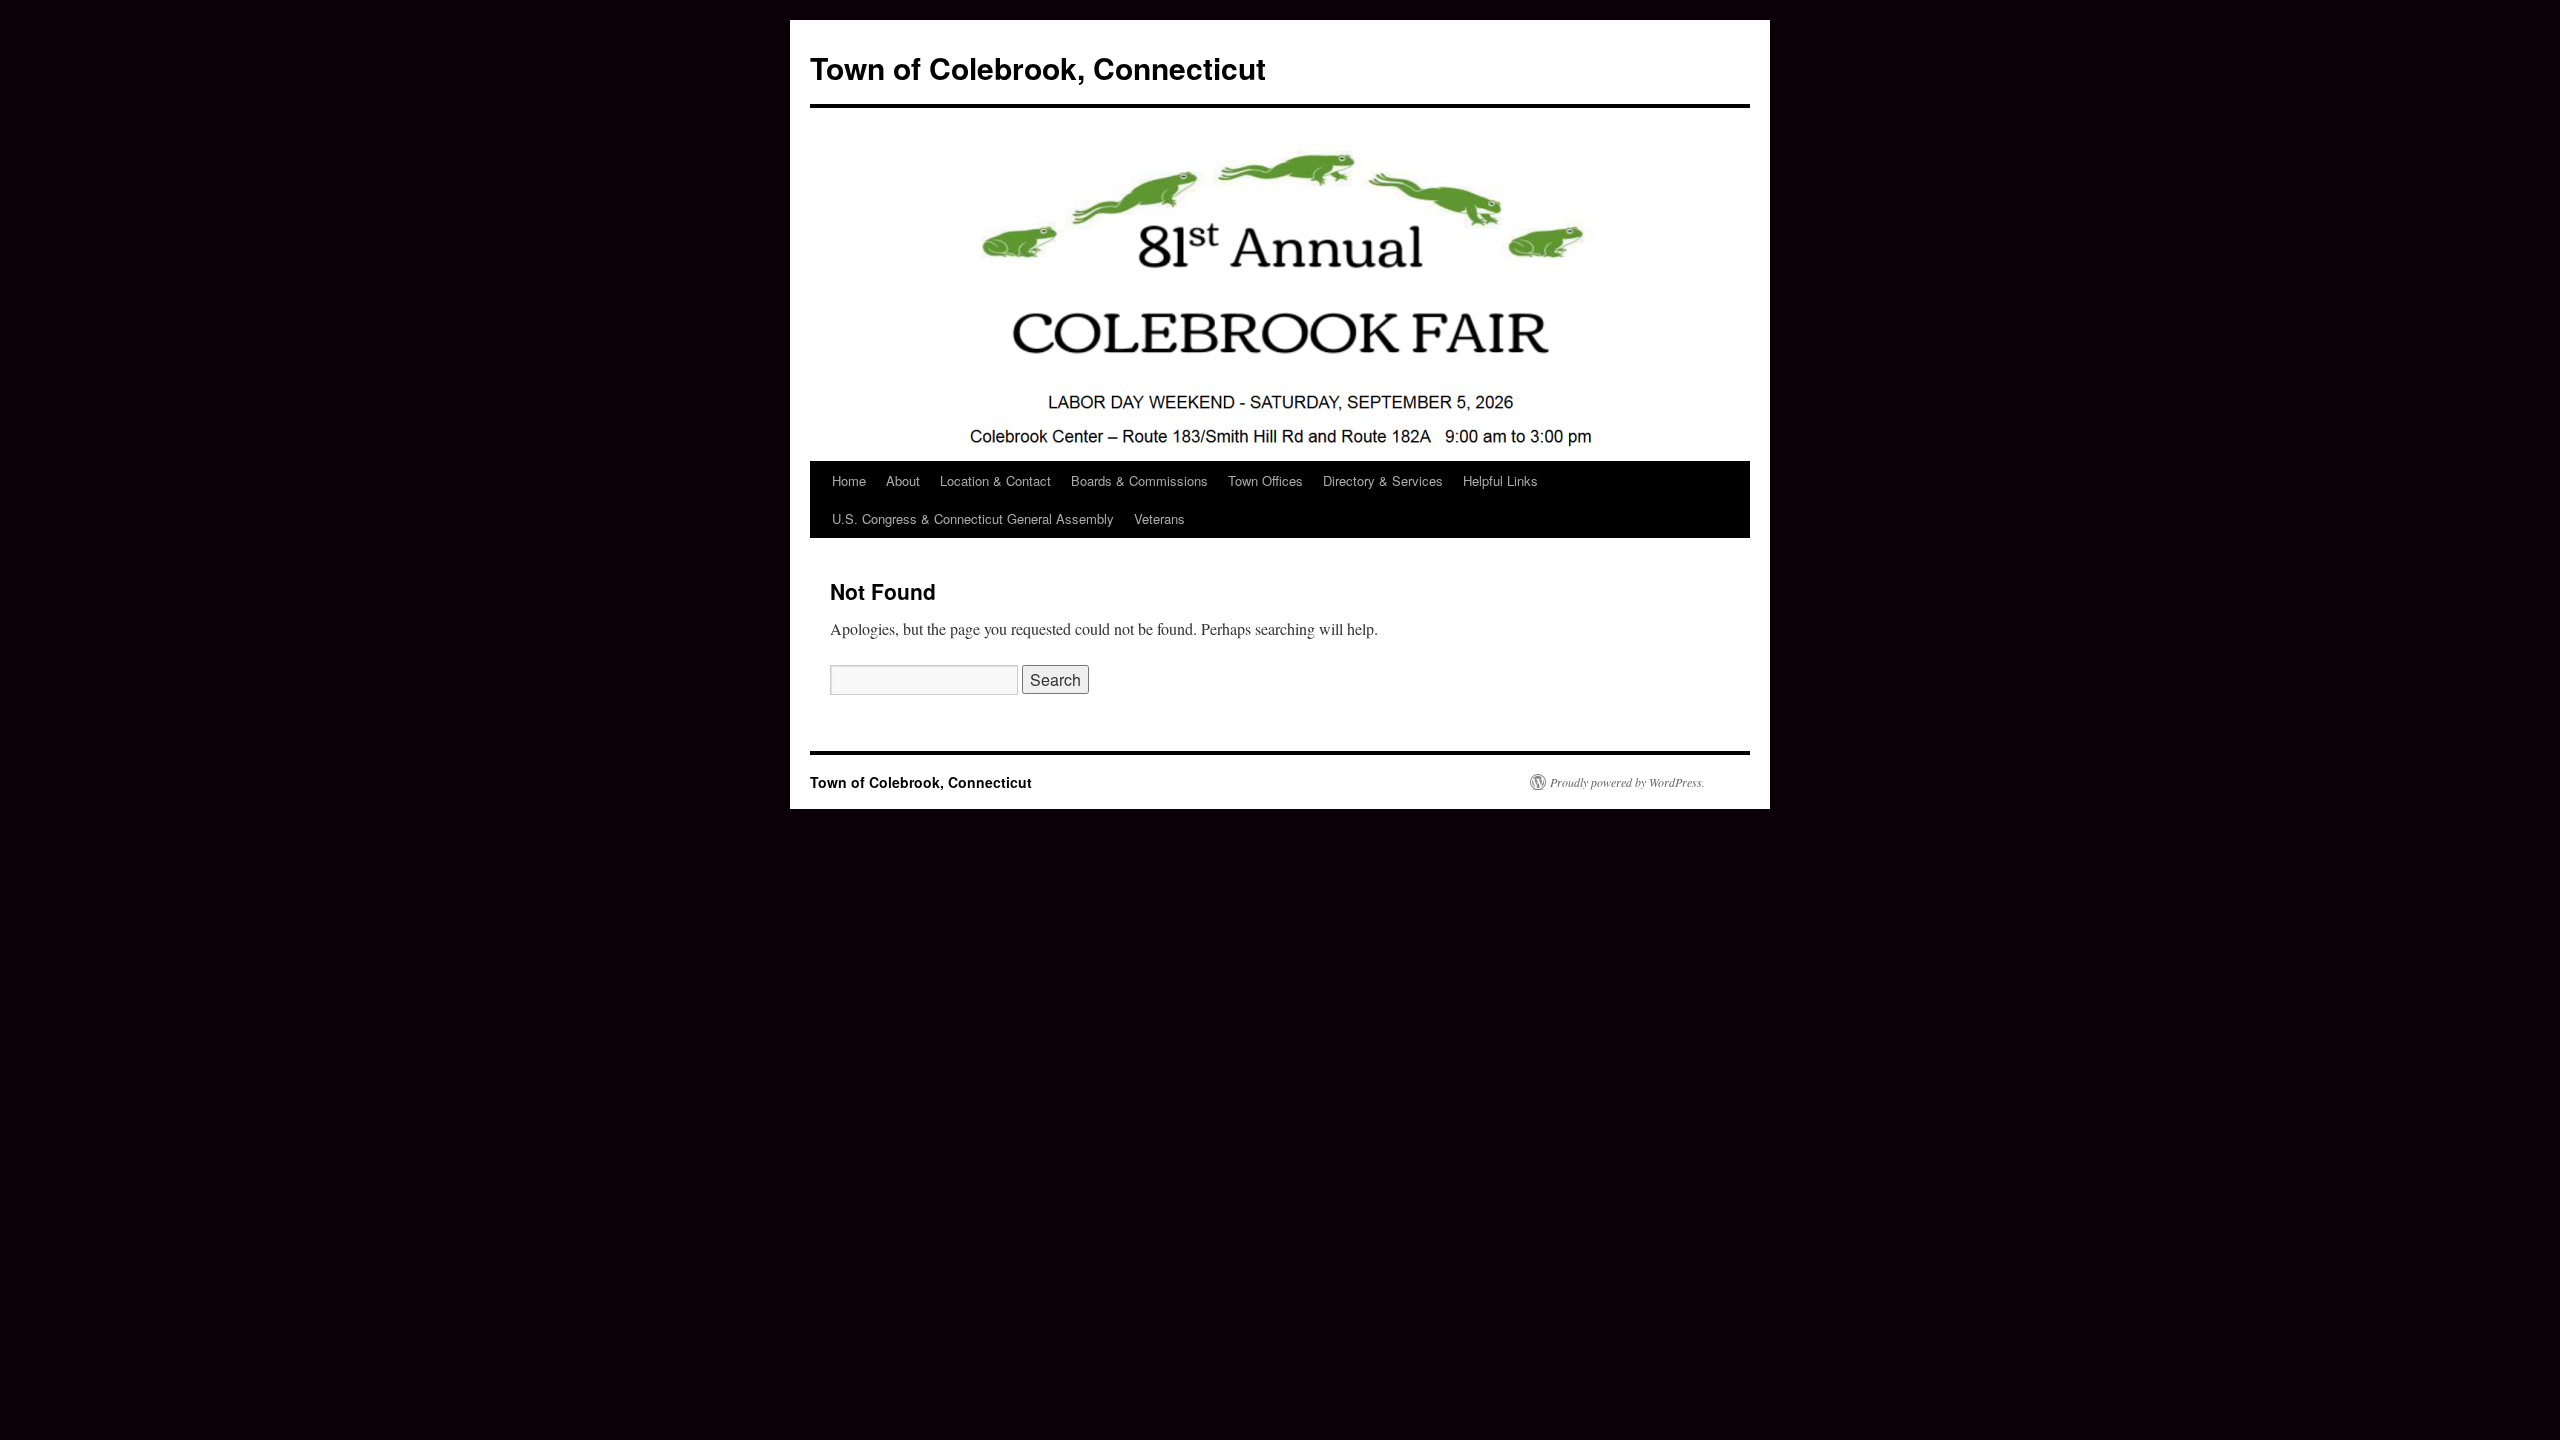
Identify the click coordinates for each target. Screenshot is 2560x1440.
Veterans (1159, 518)
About (903, 480)
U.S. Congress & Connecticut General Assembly (973, 518)
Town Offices (1265, 480)
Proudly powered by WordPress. (1627, 782)
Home (849, 480)
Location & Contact (995, 480)
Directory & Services (1383, 480)
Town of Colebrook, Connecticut (1038, 67)
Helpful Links (1500, 480)
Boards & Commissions (1139, 480)
